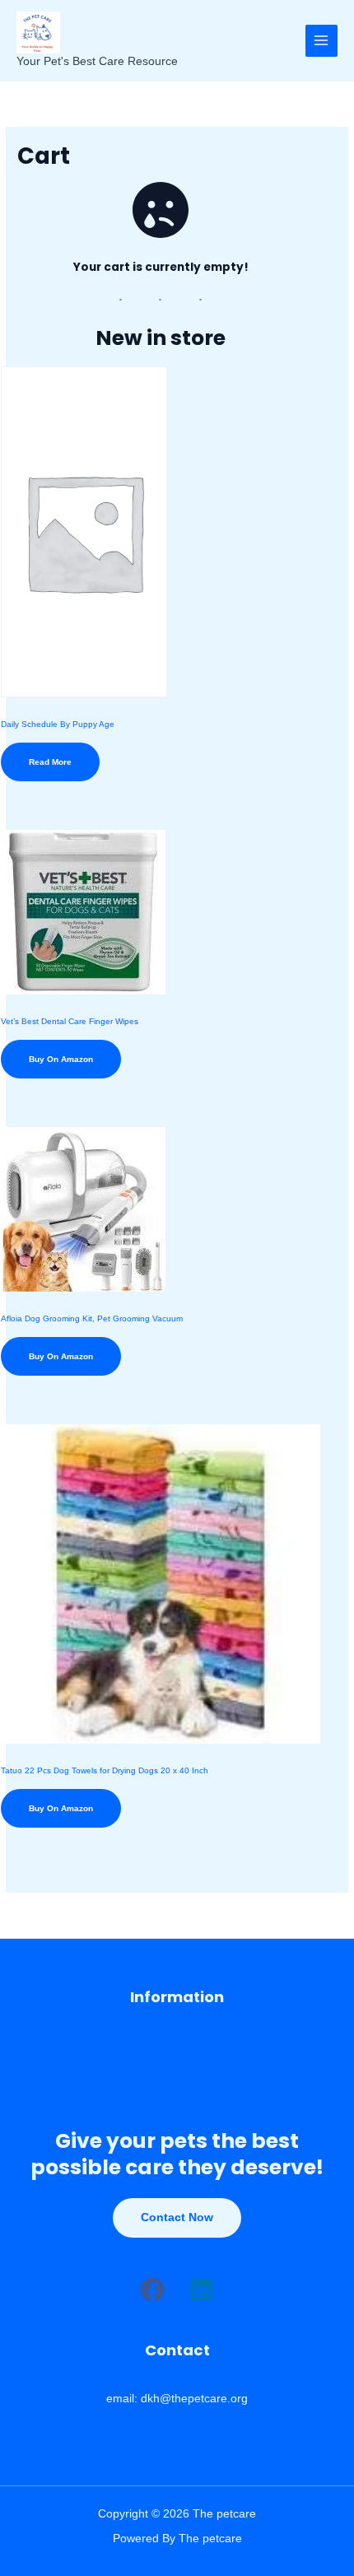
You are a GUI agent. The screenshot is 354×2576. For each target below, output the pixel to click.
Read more (50, 762)
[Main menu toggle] (321, 41)
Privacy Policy (65, 2067)
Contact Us (60, 2088)
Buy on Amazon (61, 1059)
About (49, 2046)
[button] (152, 2290)
